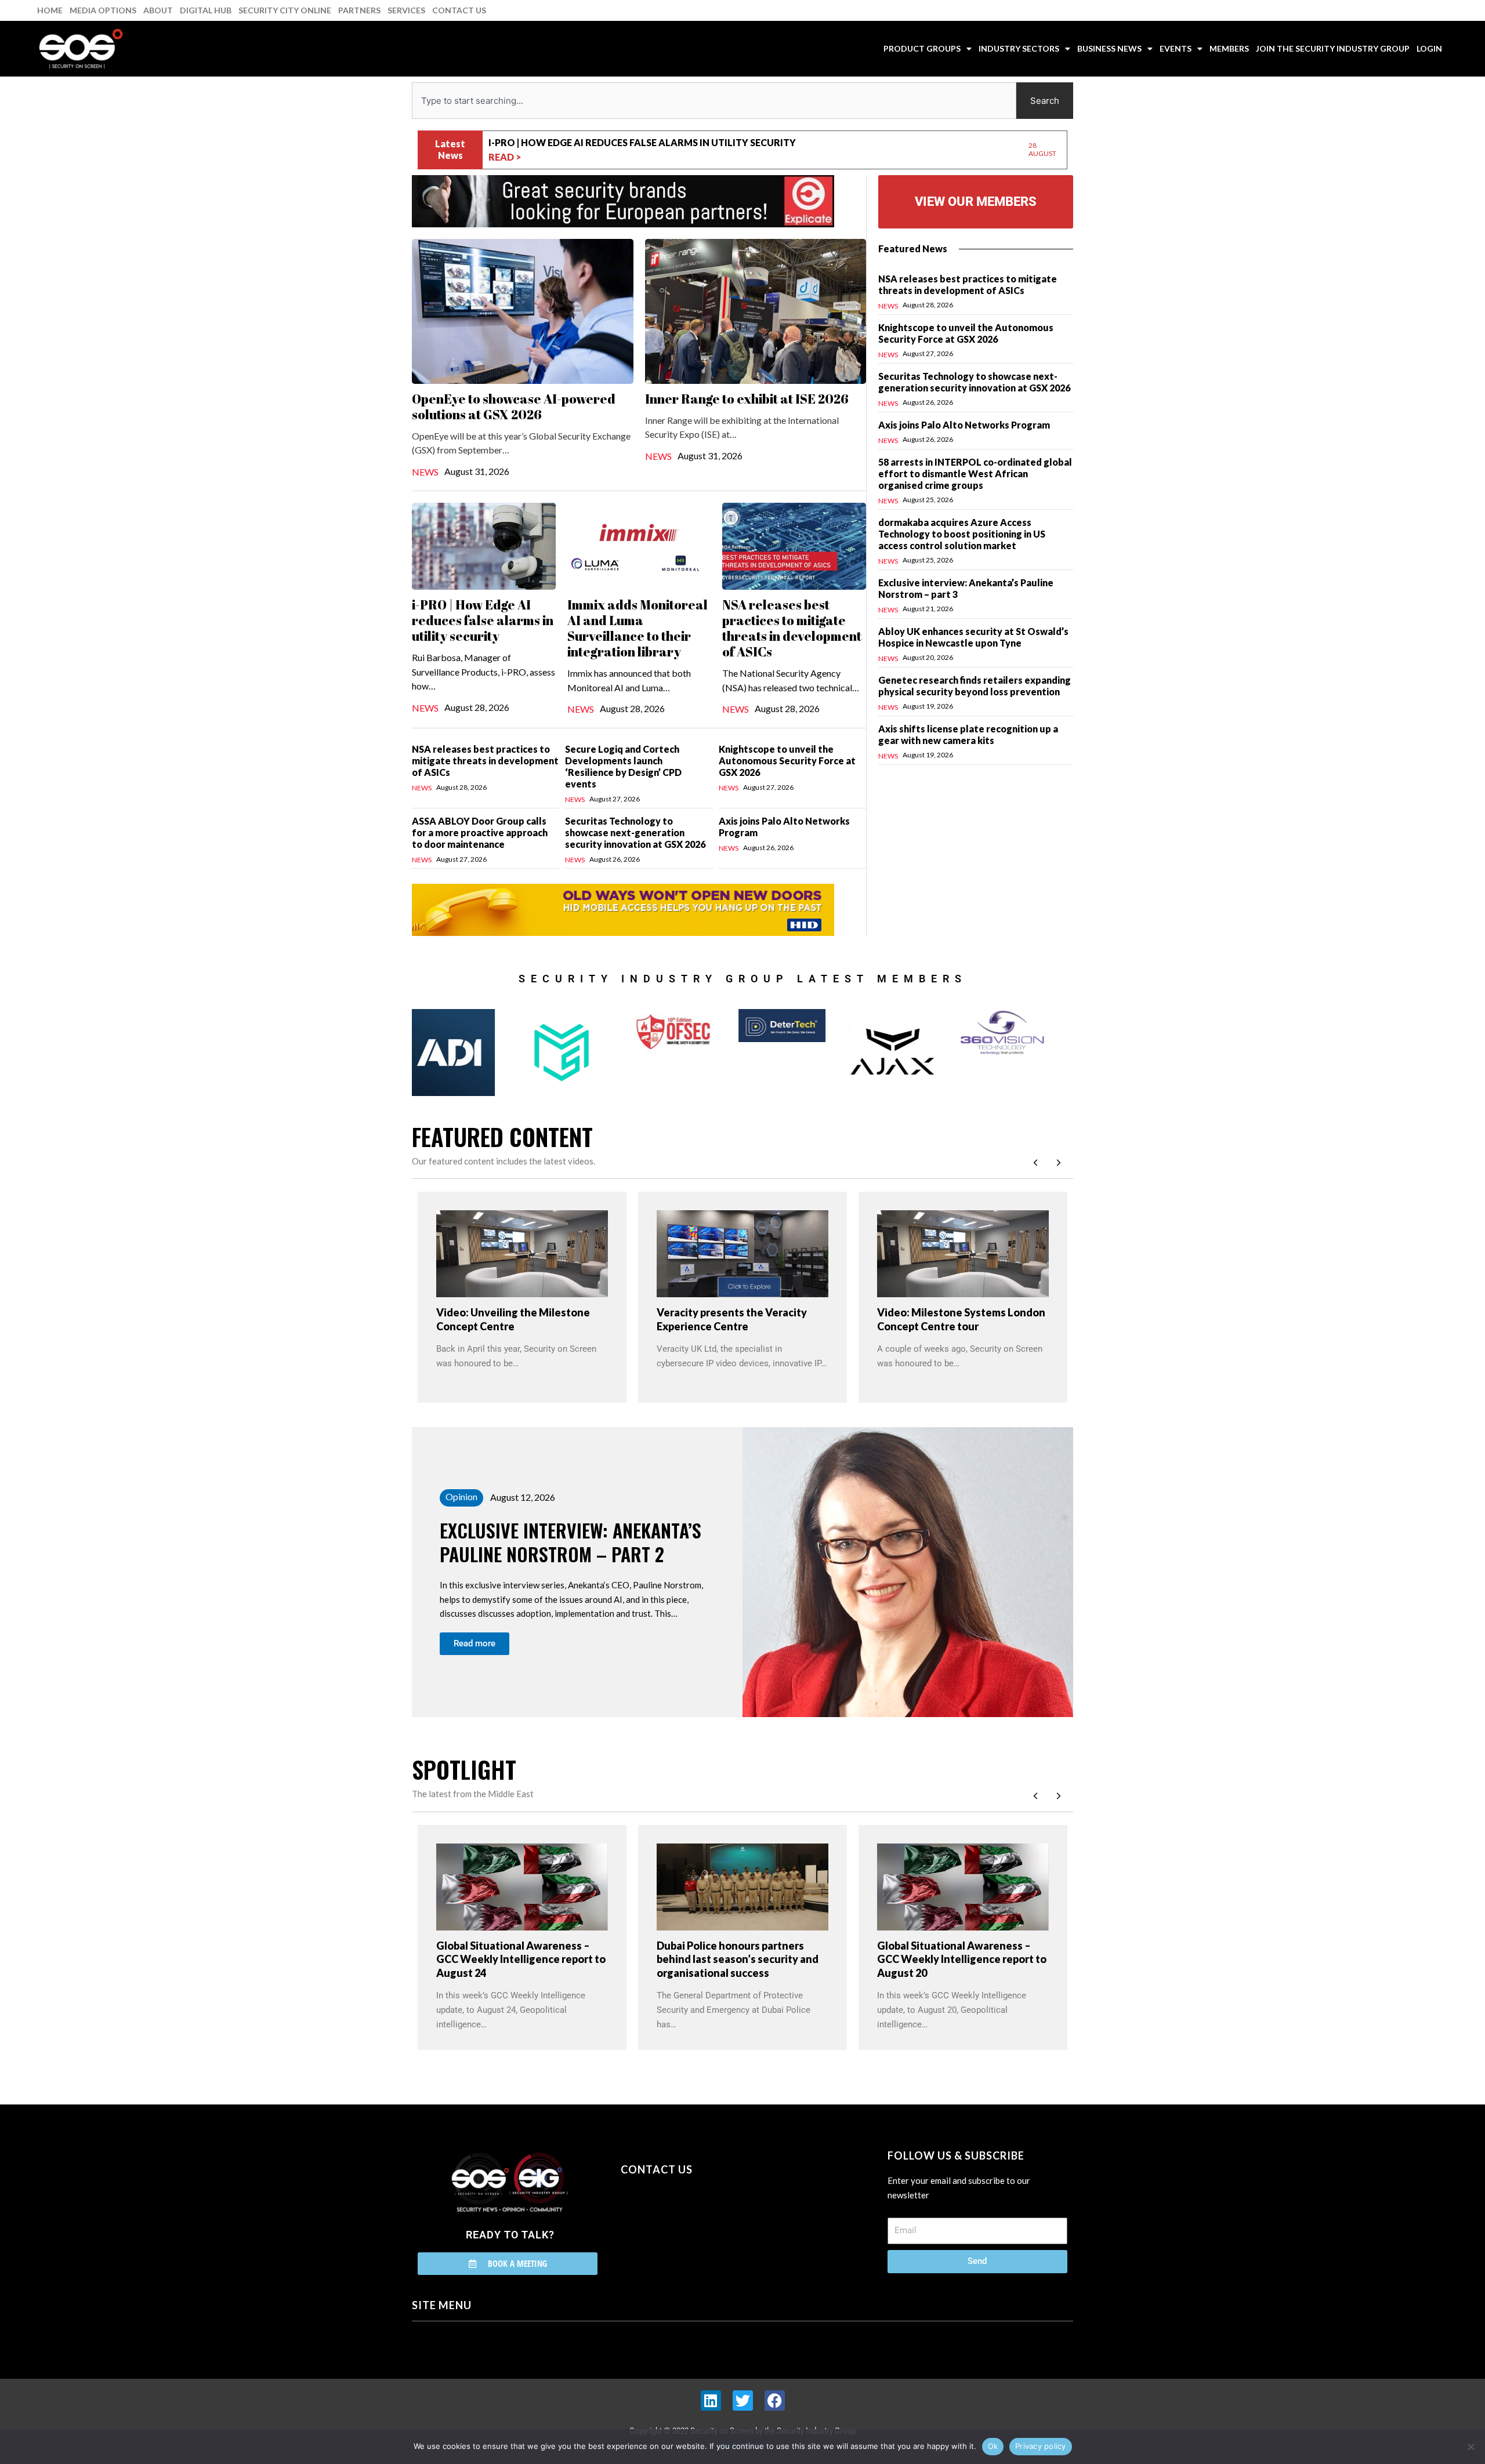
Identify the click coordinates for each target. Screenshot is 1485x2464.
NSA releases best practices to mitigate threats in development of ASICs (792, 628)
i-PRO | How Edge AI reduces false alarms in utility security (483, 620)
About (158, 10)
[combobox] (714, 101)
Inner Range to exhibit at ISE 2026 (747, 399)
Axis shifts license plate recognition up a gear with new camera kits (968, 734)
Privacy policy (1041, 2446)
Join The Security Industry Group (1333, 48)
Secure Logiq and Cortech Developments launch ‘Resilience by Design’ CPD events (623, 766)
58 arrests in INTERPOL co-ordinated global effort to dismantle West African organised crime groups (975, 473)
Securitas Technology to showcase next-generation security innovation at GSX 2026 (635, 832)
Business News (1109, 48)
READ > (505, 157)
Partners (359, 10)
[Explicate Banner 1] (623, 200)
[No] (1470, 2447)
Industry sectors (1019, 48)
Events (1176, 48)
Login (1429, 48)
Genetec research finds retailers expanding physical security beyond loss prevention (975, 686)
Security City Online (285, 10)
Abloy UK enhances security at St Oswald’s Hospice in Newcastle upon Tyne (973, 637)
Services (406, 10)
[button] (1059, 1163)
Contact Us (459, 10)
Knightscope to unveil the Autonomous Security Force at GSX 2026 (787, 761)
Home (50, 10)
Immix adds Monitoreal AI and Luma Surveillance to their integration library (696, 142)
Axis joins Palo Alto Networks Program (964, 425)
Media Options (103, 10)
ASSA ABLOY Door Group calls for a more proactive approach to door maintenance (480, 832)
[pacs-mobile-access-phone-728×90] (623, 909)
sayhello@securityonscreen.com (694, 2222)
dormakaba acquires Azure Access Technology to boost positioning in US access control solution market (962, 534)
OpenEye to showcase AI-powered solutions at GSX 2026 (514, 407)
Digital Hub (206, 10)
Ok (993, 2446)
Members (1229, 48)
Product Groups (922, 48)
